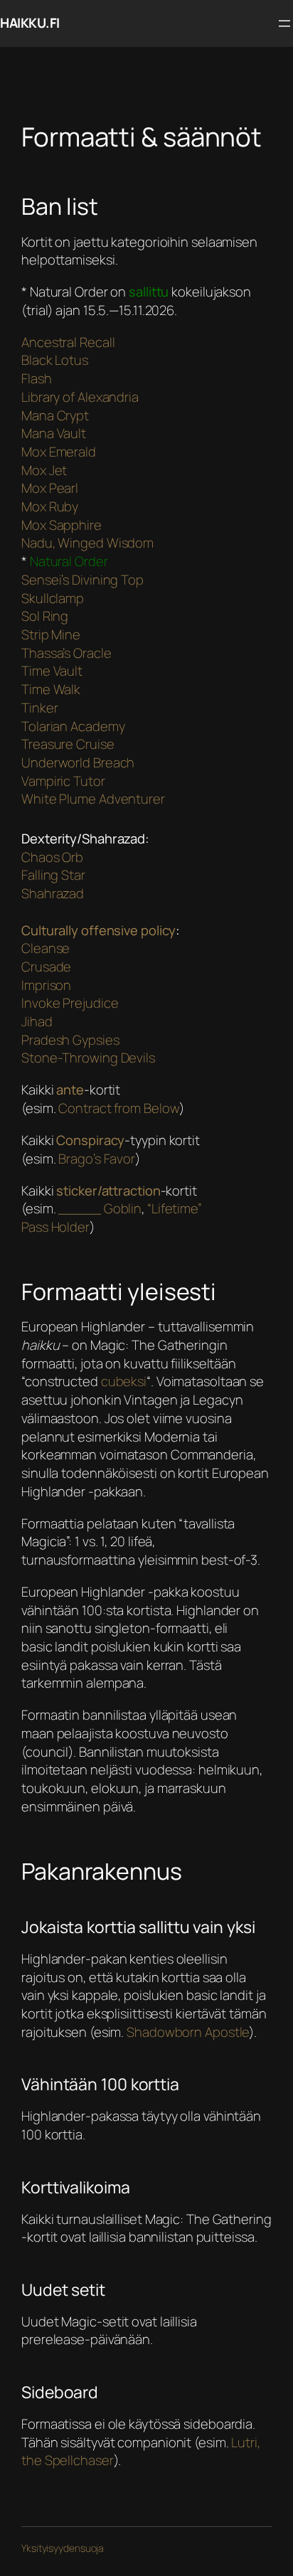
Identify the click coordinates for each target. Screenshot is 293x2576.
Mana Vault (54, 433)
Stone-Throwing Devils (88, 1058)
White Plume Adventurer (93, 799)
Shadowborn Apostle (188, 2032)
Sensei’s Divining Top (82, 580)
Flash (37, 378)
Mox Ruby (50, 506)
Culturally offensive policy (98, 930)
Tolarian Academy (73, 726)
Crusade (46, 967)
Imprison (46, 985)
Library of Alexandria (80, 397)
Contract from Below (119, 1108)
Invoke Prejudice (70, 1003)
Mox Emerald (59, 452)
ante (70, 1090)
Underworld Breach (78, 762)
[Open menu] (284, 23)
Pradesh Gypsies (70, 1040)
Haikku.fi (30, 23)
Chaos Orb (52, 857)
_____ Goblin (100, 1208)
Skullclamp (53, 598)
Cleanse (46, 948)
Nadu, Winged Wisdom (87, 543)
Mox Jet (44, 470)
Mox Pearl (50, 488)
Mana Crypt (55, 415)
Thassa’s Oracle (66, 653)
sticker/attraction (108, 1191)
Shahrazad (53, 893)
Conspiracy (90, 1140)
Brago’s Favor (97, 1159)
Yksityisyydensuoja (63, 2548)
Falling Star (53, 875)
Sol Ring (45, 616)
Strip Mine (51, 634)
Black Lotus (55, 360)
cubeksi (124, 1381)
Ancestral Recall (68, 342)
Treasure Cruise (68, 744)
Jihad (37, 1021)
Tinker (39, 708)
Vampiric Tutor (63, 781)
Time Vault (52, 671)
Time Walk (51, 689)
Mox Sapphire (62, 525)
